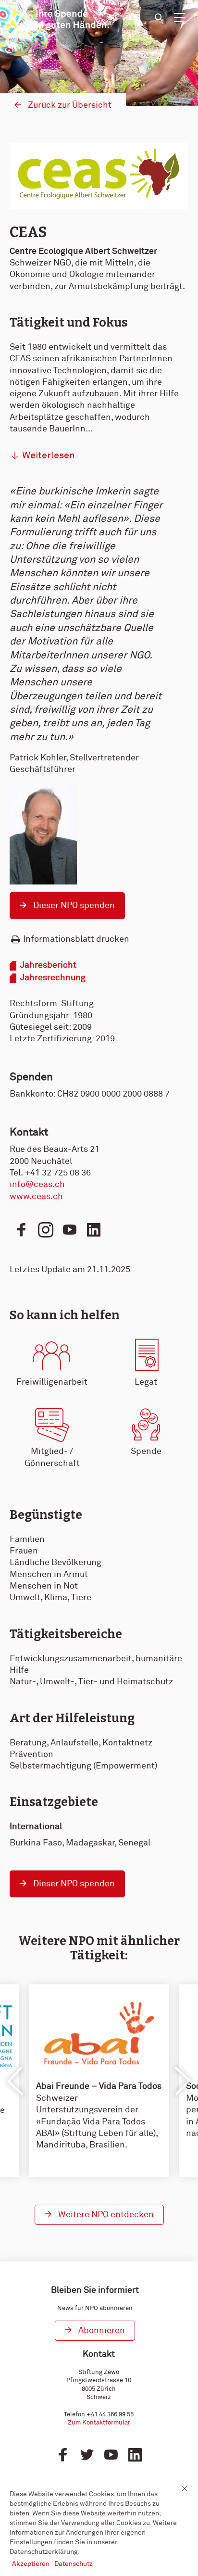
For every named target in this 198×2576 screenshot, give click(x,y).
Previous (16, 2081)
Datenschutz (74, 2564)
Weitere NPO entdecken (106, 2215)
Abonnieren (102, 2331)
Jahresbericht (48, 965)
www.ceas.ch (36, 1197)
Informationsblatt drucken (76, 939)
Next (182, 2081)
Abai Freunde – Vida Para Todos (99, 2086)
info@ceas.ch (37, 1185)
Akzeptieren (31, 2564)
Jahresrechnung (53, 978)
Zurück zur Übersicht (70, 105)
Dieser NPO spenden (74, 906)
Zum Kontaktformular (99, 2423)
